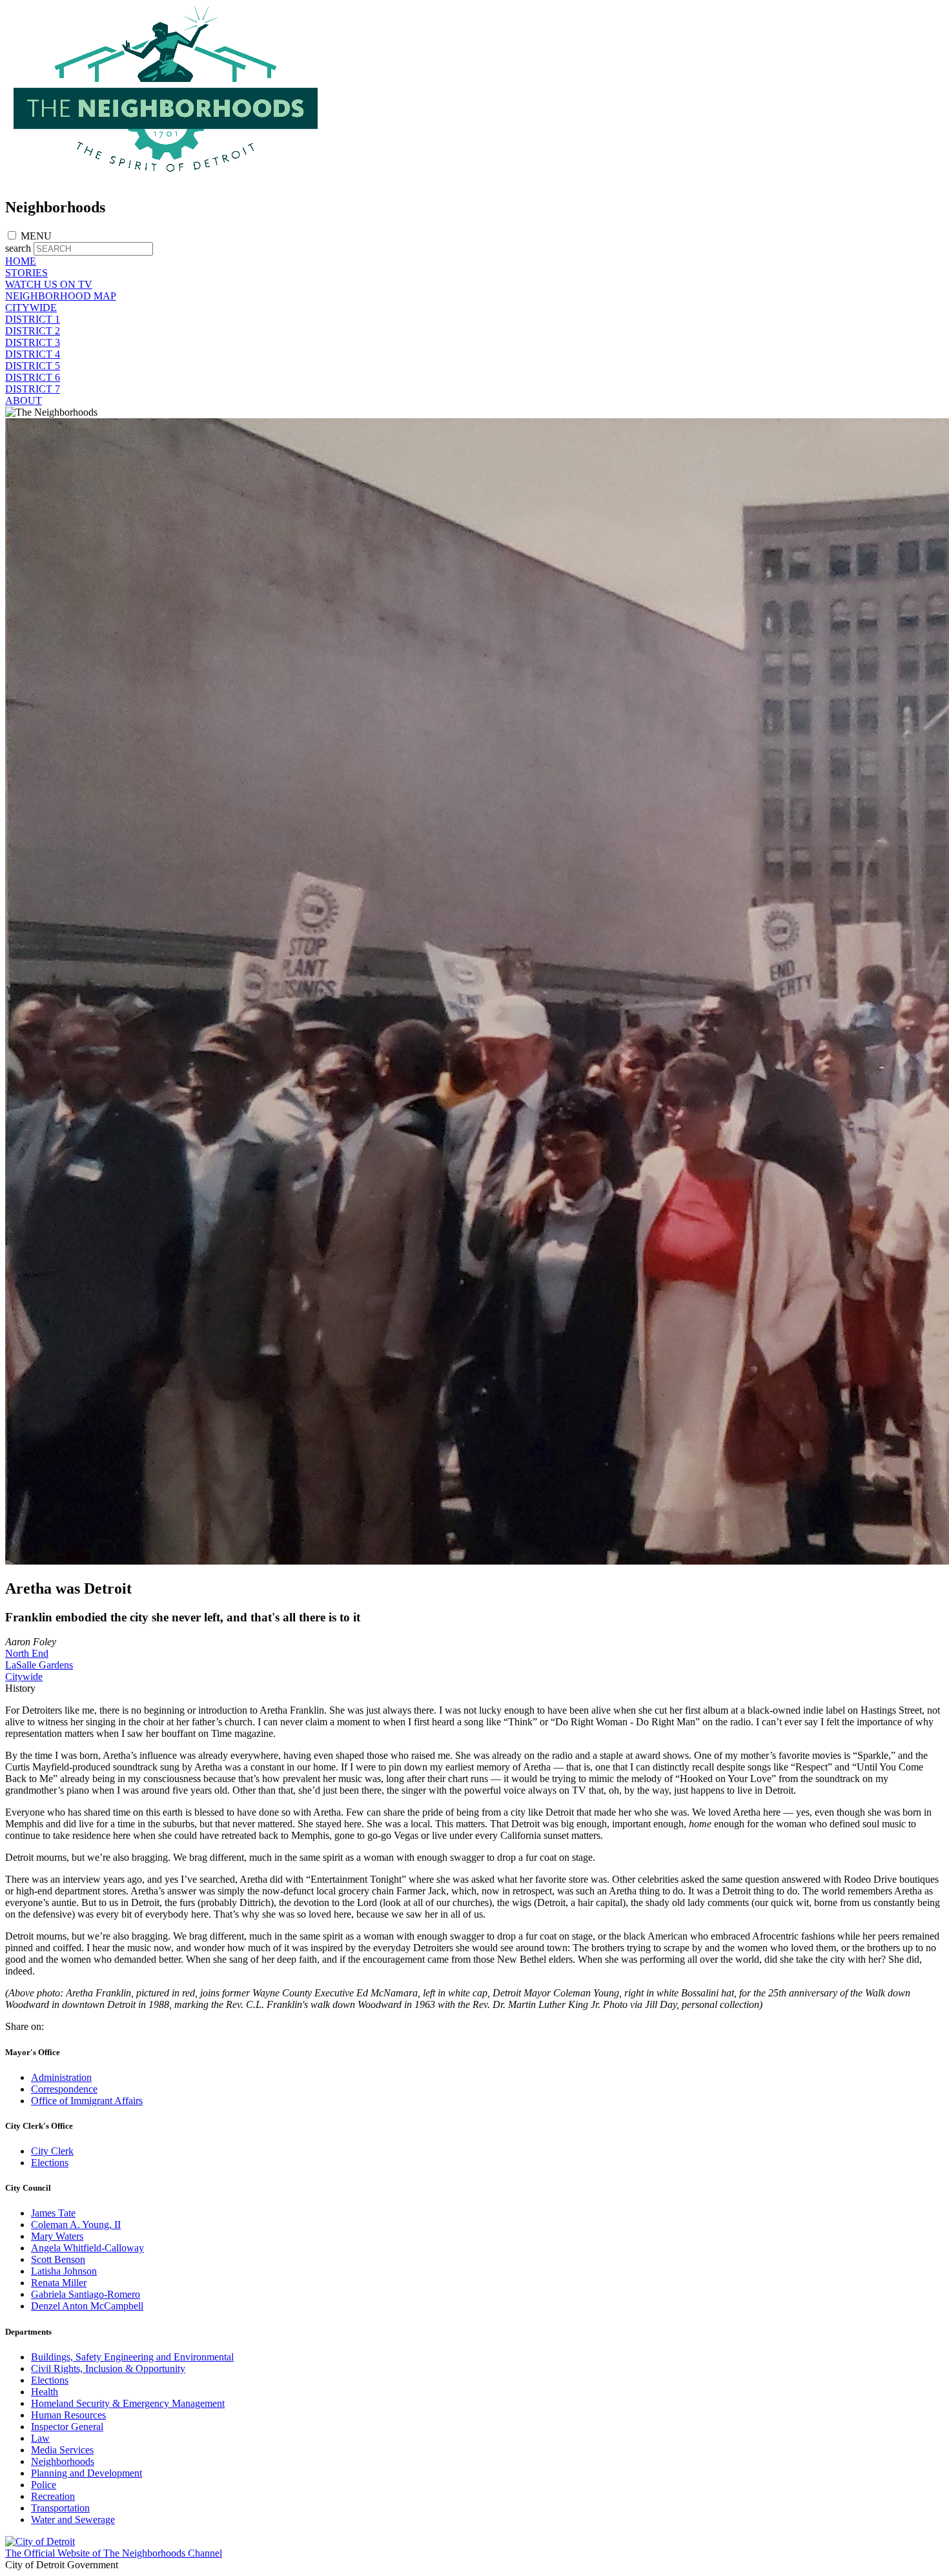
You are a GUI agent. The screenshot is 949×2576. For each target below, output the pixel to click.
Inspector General (67, 2427)
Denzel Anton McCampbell (87, 2306)
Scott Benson (58, 2259)
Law (40, 2438)
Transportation (60, 2508)
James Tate (53, 2213)
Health (45, 2392)
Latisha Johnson (64, 2271)
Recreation (53, 2496)
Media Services (62, 2450)
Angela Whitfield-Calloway (87, 2248)
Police (44, 2485)
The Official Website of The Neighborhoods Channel (114, 2553)
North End (27, 1653)
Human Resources (68, 2415)
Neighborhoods (63, 2461)
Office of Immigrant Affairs (87, 2101)
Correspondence (64, 2089)
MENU (36, 236)
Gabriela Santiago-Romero (86, 2294)
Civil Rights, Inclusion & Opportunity (108, 2368)
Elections (50, 2163)
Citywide (24, 1677)
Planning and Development (87, 2473)
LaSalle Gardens (39, 1665)
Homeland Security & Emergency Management (128, 2403)
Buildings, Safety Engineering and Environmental (132, 2357)
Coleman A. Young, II (76, 2225)
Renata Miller (59, 2283)
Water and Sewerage (73, 2520)
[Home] (167, 180)
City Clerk (52, 2151)
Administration (61, 2077)
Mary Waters (57, 2236)
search (18, 248)
